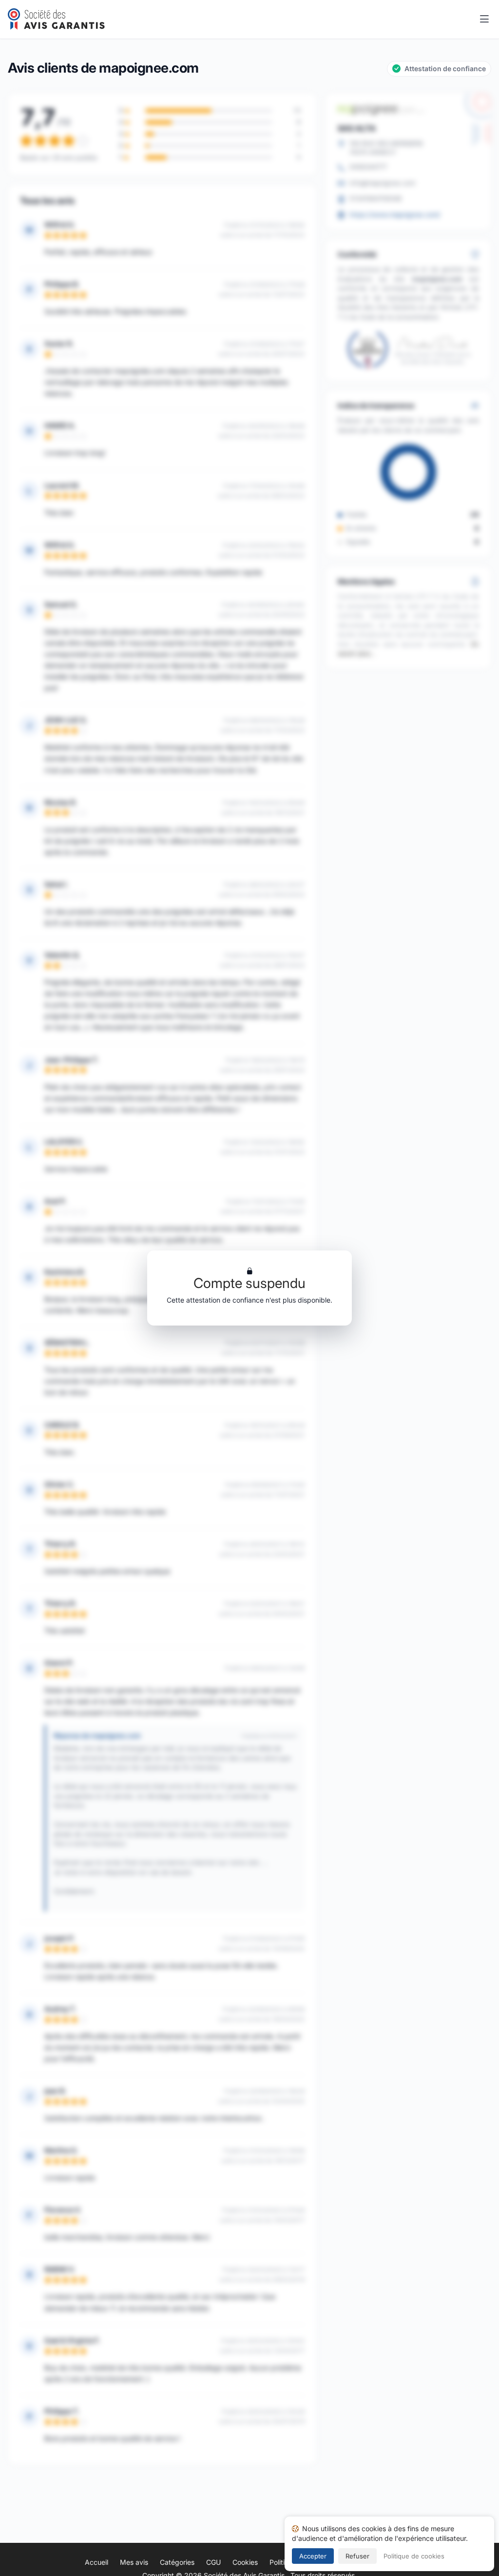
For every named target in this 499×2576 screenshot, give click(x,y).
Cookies (245, 2562)
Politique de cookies (414, 2556)
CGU (213, 2562)
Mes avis (134, 2562)
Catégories (177, 2562)
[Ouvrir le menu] (484, 20)
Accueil (96, 2562)
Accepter (313, 2556)
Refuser (357, 2556)
